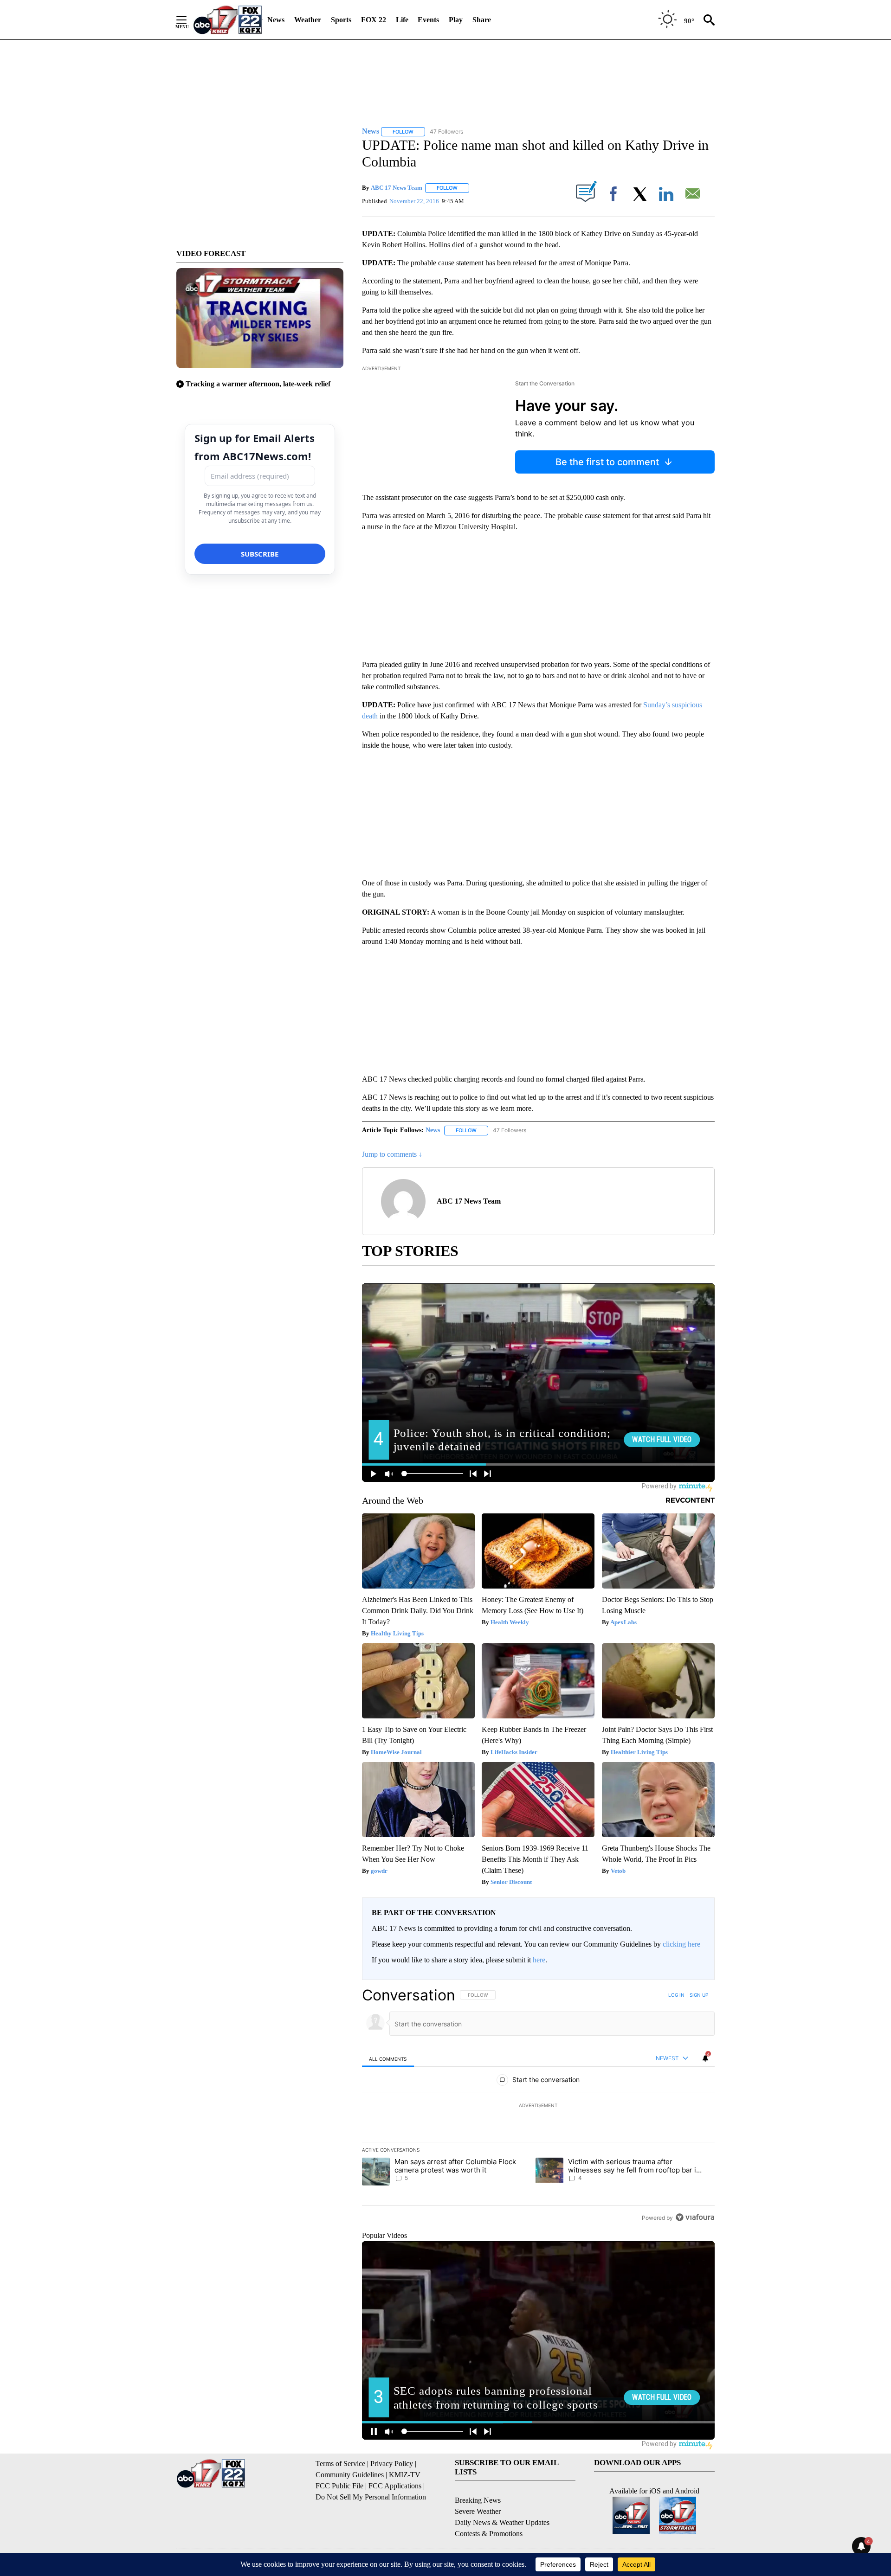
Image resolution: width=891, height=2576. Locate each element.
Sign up (699, 1995)
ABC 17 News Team (397, 188)
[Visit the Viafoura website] (695, 2217)
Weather (308, 20)
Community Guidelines (350, 2475)
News (276, 20)
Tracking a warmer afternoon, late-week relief (258, 384)
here (539, 1960)
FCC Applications (395, 2486)
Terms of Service (340, 2464)
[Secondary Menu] (188, 20)
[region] (538, 2106)
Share (482, 20)
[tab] (388, 2059)
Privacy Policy (392, 2464)
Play (456, 20)
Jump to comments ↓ (392, 1154)
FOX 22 (374, 20)
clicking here (681, 1944)
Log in (676, 1995)
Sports (341, 20)
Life (402, 20)
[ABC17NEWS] (228, 20)
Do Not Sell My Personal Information (371, 2497)
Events (428, 20)
